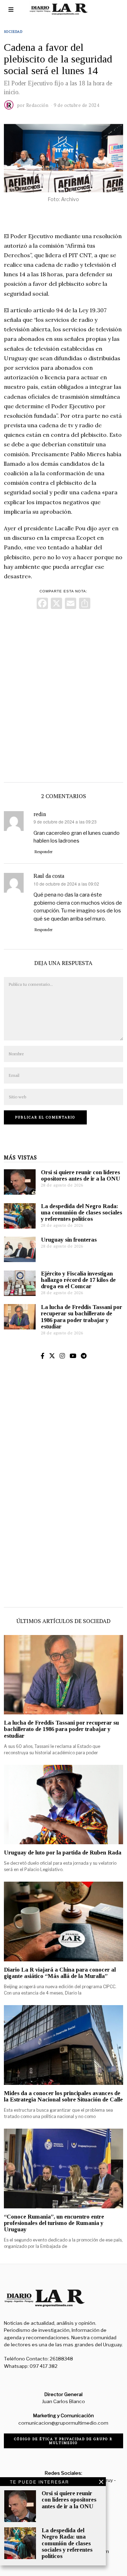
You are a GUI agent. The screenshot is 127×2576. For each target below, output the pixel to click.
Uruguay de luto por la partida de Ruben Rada (63, 1853)
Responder (44, 852)
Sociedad (13, 32)
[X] (56, 604)
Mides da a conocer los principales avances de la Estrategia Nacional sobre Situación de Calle (63, 2096)
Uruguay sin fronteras (69, 1240)
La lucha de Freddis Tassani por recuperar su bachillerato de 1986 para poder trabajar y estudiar (81, 1317)
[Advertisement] (64, 694)
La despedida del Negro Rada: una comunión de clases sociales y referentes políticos (81, 1212)
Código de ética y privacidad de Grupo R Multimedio (63, 2441)
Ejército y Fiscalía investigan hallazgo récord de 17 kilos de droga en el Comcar (78, 1280)
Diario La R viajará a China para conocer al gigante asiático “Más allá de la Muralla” (60, 1973)
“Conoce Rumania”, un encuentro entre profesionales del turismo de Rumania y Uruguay (54, 2223)
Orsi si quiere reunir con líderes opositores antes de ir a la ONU (81, 1175)
